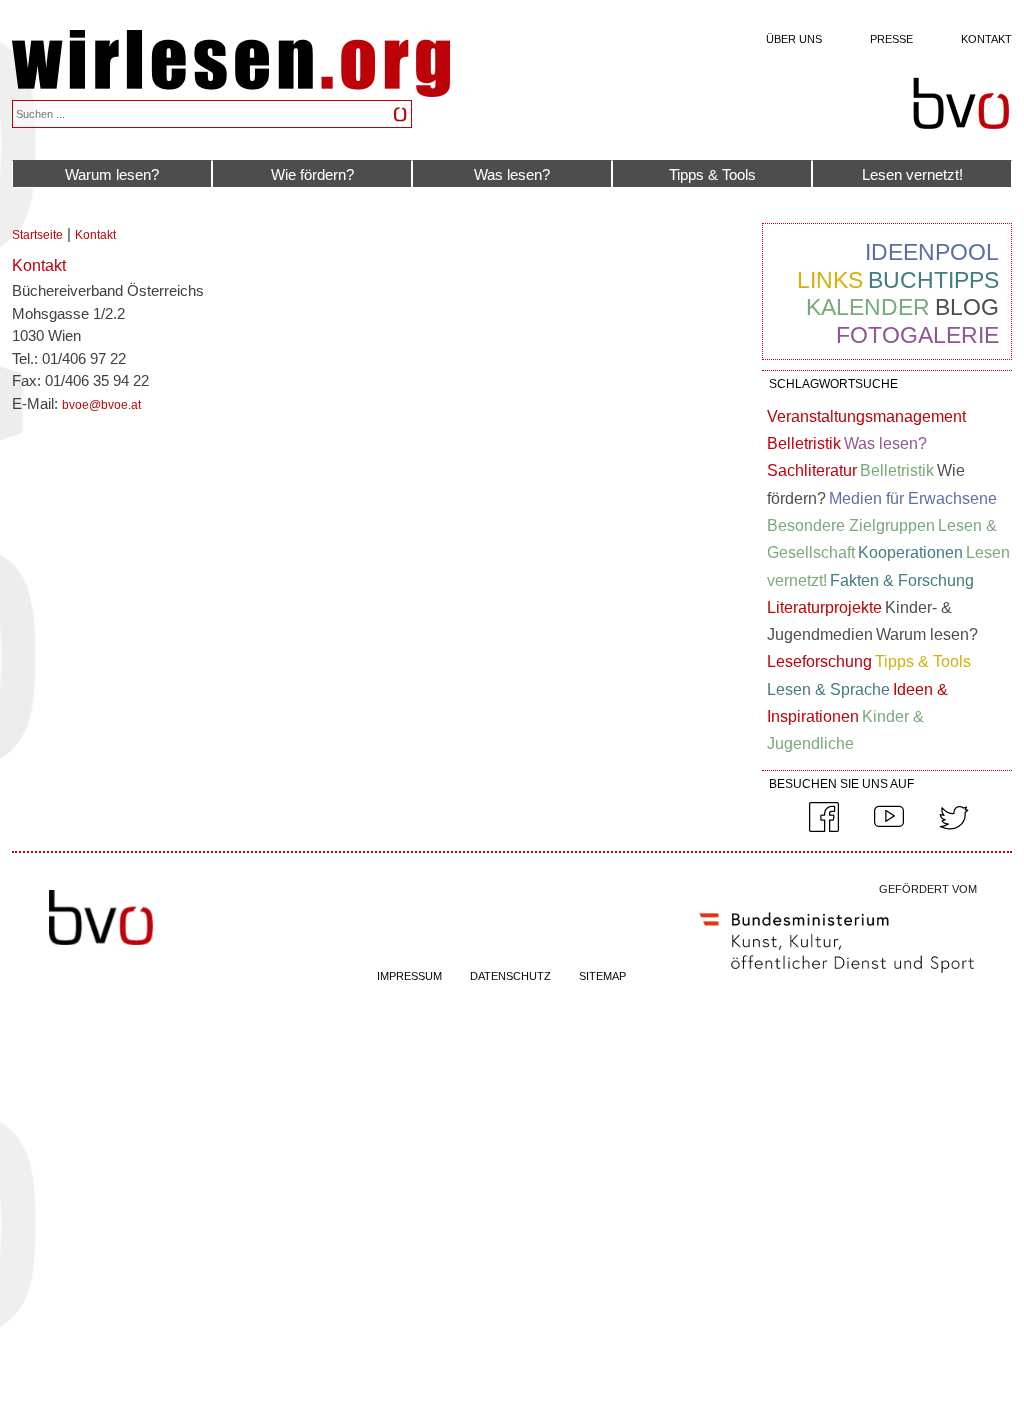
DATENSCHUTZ (510, 976)
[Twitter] (954, 828)
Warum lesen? (112, 174)
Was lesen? (512, 174)
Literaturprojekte (824, 607)
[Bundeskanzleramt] (837, 977)
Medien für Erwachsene (913, 498)
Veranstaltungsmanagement (866, 416)
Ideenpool (932, 252)
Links (830, 280)
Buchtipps (933, 280)
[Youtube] (889, 828)
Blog (967, 307)
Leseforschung (819, 661)
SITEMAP (602, 976)
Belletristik (804, 443)
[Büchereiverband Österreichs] (961, 104)
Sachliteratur (812, 470)
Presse (891, 39)
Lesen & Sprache (828, 689)
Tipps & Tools (712, 174)
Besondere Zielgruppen (851, 525)
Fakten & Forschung (902, 580)
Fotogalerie (917, 335)
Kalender (868, 307)
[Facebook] (824, 828)
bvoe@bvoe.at (101, 405)
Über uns (794, 39)
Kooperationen (910, 552)
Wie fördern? (312, 174)
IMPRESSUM (409, 976)
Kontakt (986, 39)
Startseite (37, 235)
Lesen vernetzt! (912, 174)
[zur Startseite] (231, 91)
